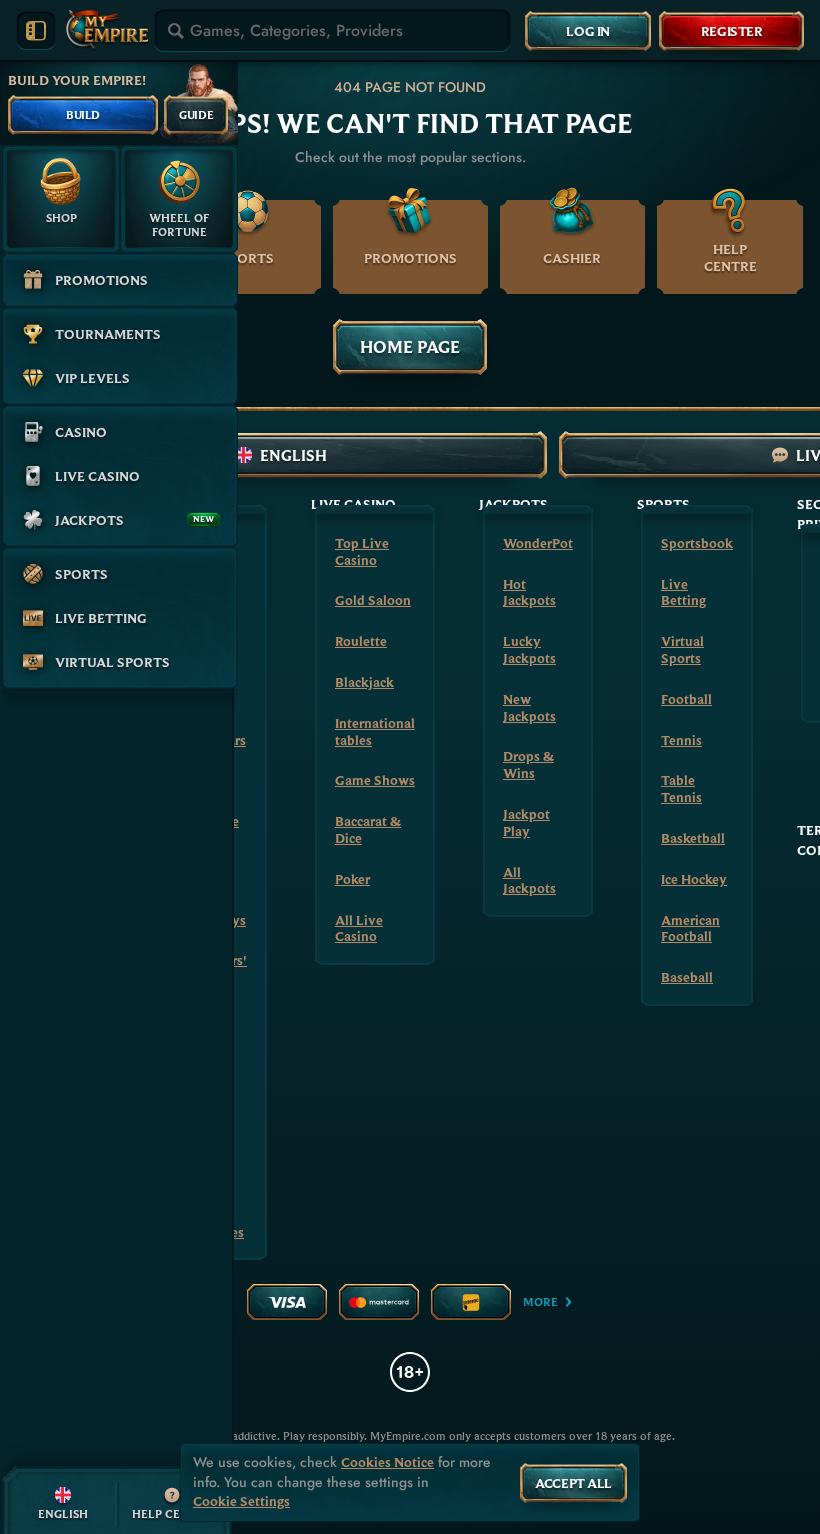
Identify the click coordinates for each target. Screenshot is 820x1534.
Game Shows (375, 780)
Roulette (361, 641)
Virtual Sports (682, 649)
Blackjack (364, 682)
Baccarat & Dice (368, 829)
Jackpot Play (526, 822)
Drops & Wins (528, 764)
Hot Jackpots (529, 592)
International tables (375, 731)
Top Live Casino (362, 551)
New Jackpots (529, 707)
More (540, 1301)
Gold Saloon (373, 600)
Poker (352, 879)
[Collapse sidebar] (36, 31)
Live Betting (683, 592)
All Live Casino (359, 928)
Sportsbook (697, 543)
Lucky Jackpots (529, 649)
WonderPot (538, 543)
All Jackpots (529, 880)
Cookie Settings (241, 1501)
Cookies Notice (387, 1462)
